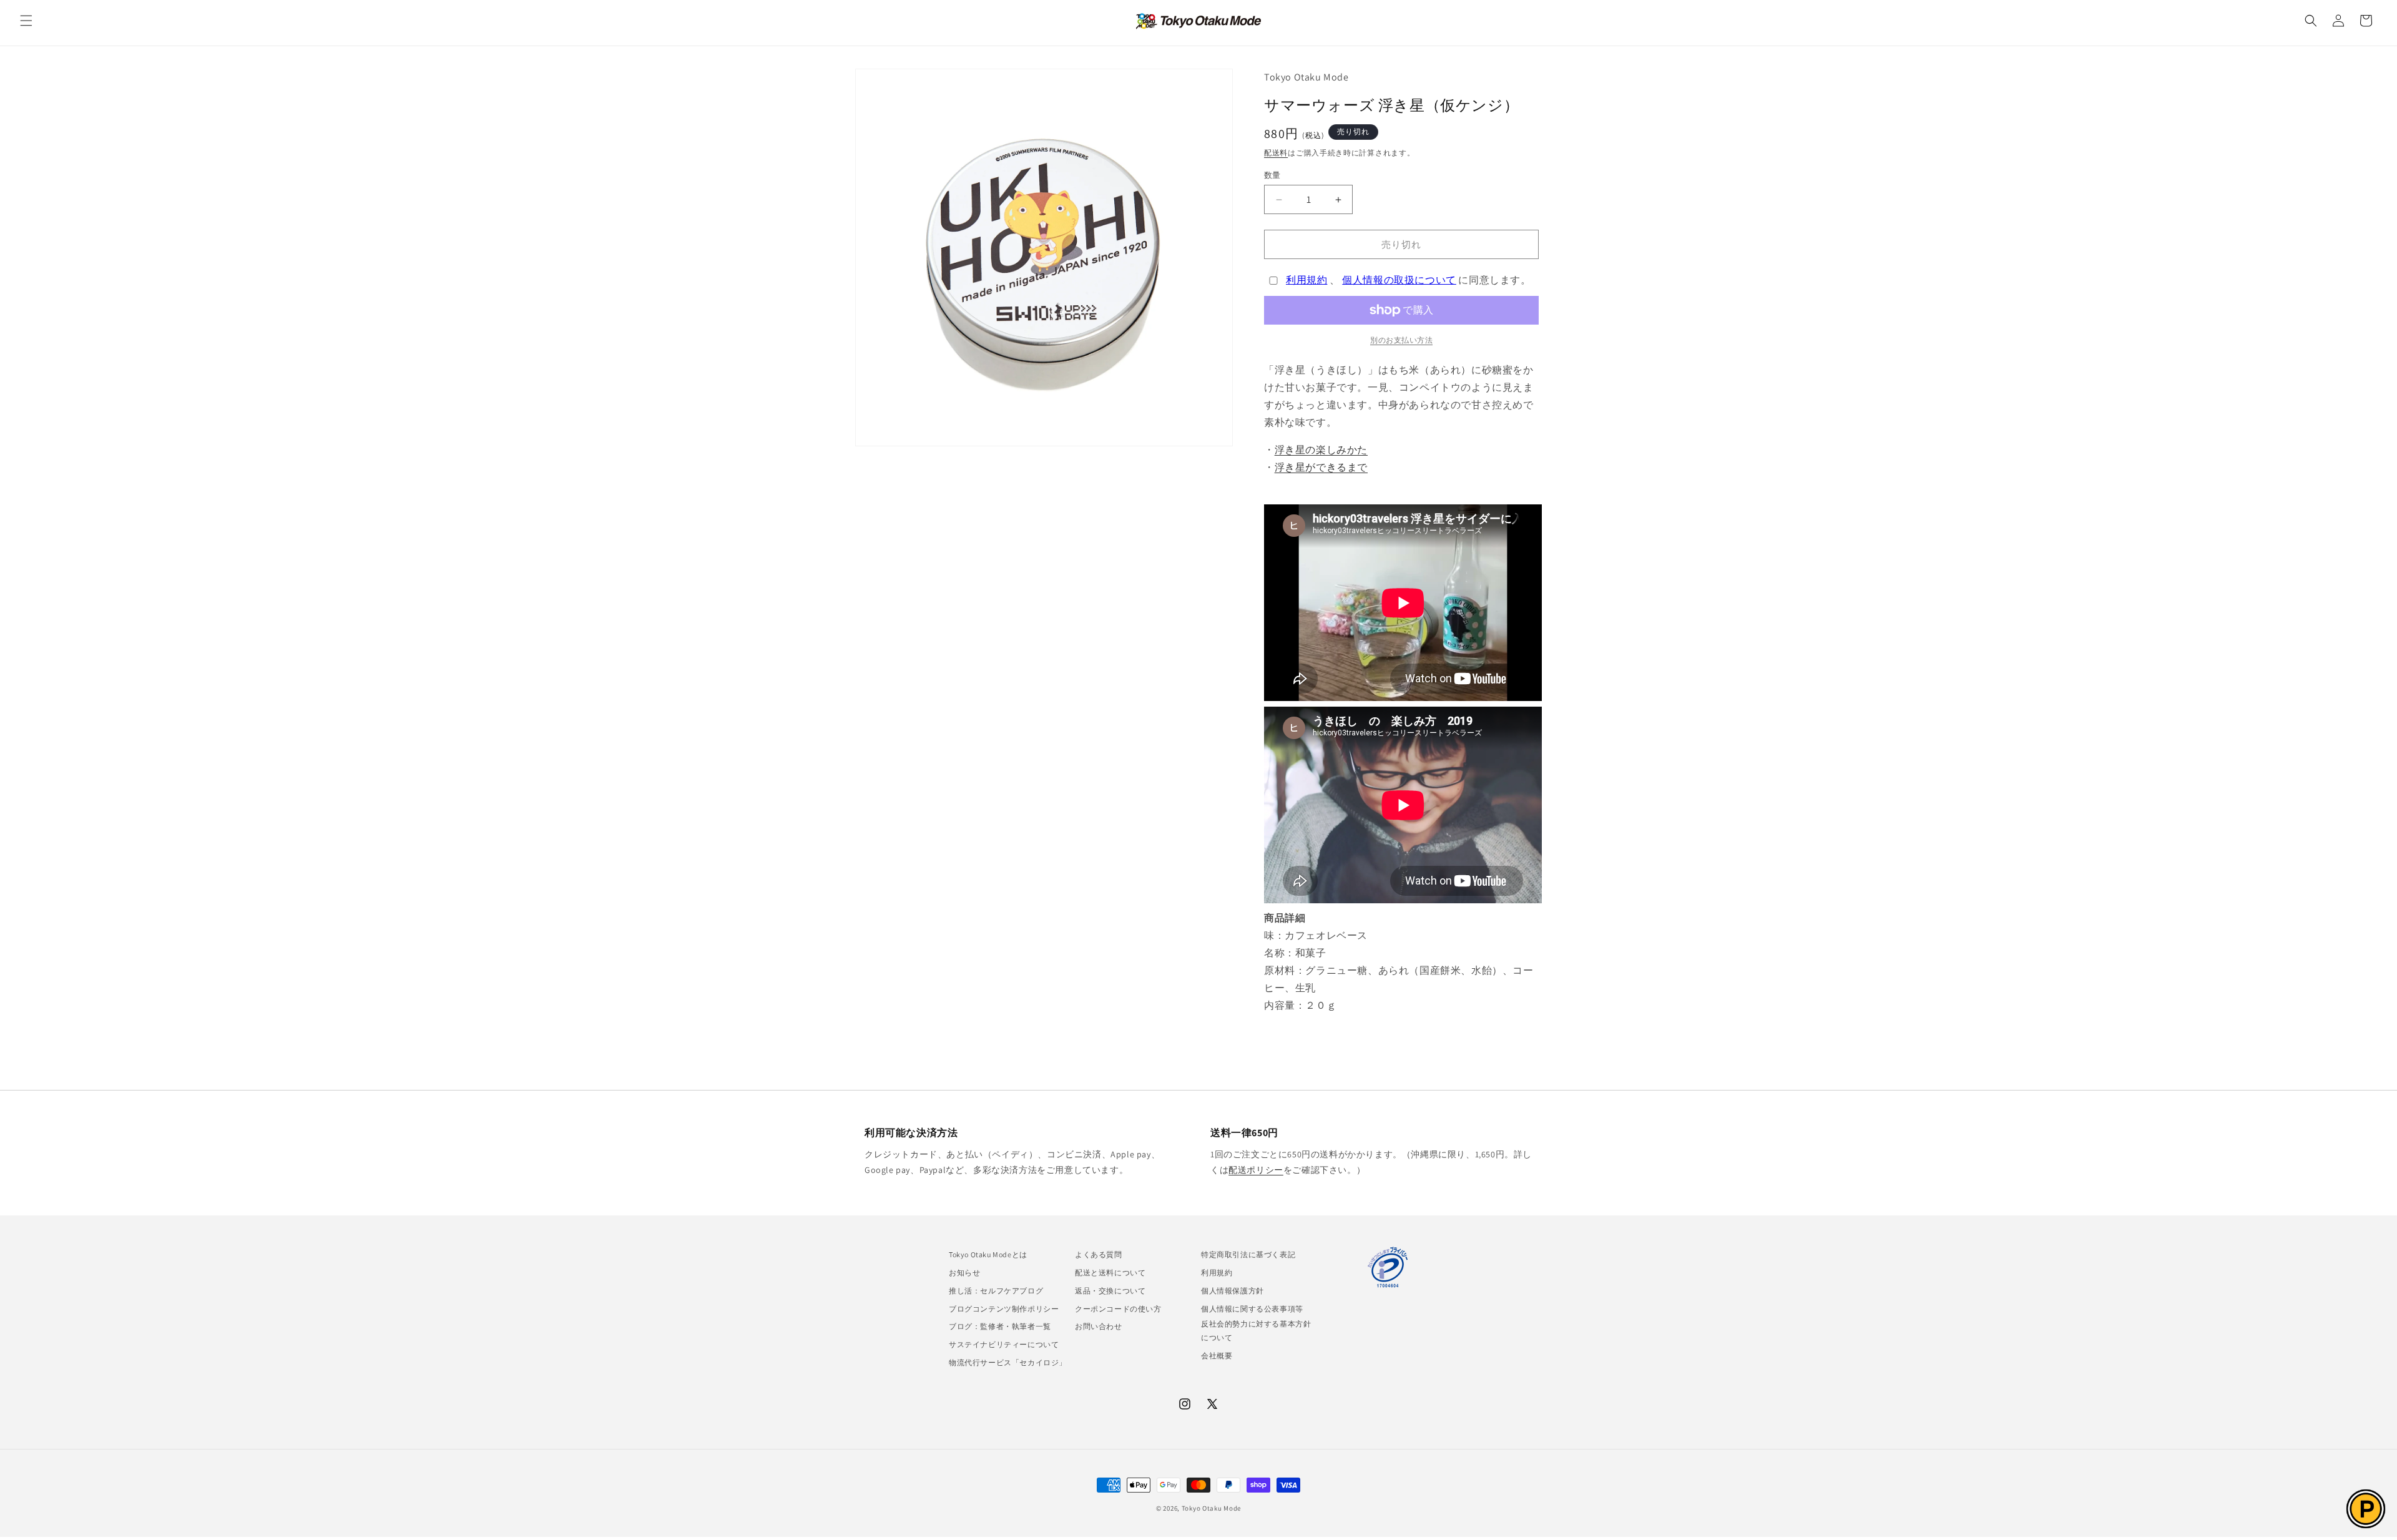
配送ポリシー (1256, 1170)
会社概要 (1217, 1356)
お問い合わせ (1099, 1326)
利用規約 (1306, 280)
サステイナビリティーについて (1004, 1344)
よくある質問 (1099, 1254)
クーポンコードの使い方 (1118, 1309)
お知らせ (964, 1273)
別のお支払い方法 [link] (1401, 340)
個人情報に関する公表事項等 (1252, 1309)
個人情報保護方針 (1233, 1291)
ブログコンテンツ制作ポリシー (1004, 1309)
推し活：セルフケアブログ (996, 1291)
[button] (26, 21)
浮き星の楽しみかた (1321, 450)
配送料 (1276, 153)
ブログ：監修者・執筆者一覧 (1000, 1326)
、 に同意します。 (1409, 280)
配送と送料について (1110, 1273)
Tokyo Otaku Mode (1211, 1508)
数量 (1272, 175)
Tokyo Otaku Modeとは (988, 1254)
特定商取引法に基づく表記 (1248, 1254)
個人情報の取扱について (1399, 280)
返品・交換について (1110, 1291)
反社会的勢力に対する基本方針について (1256, 1331)
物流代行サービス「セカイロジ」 (1008, 1362)
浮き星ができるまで (1321, 467)
